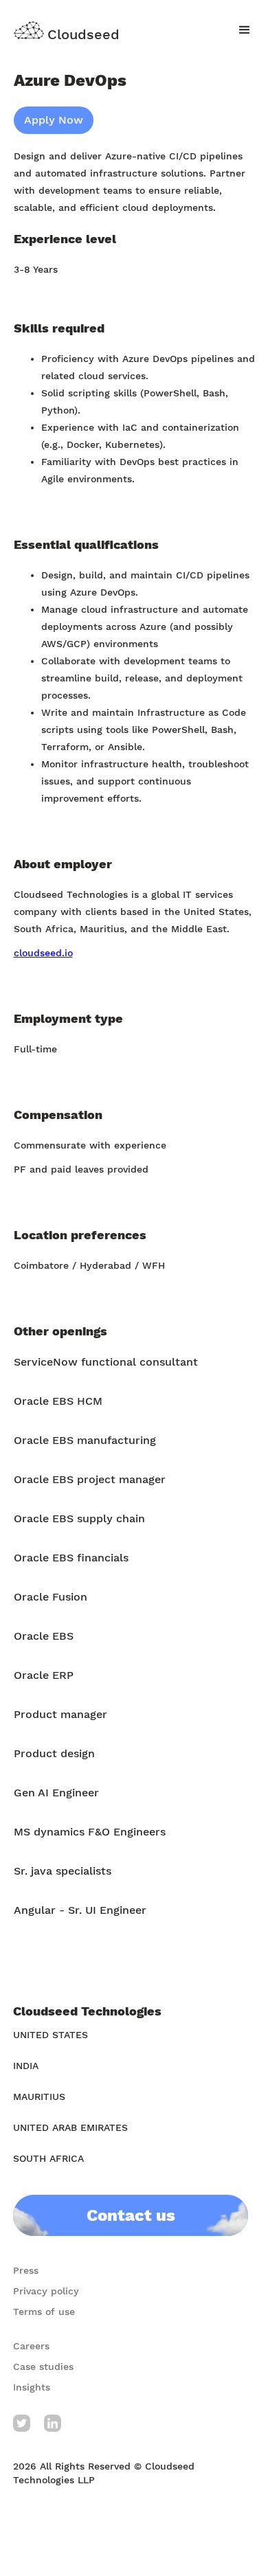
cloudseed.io (43, 953)
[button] (245, 30)
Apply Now (54, 120)
